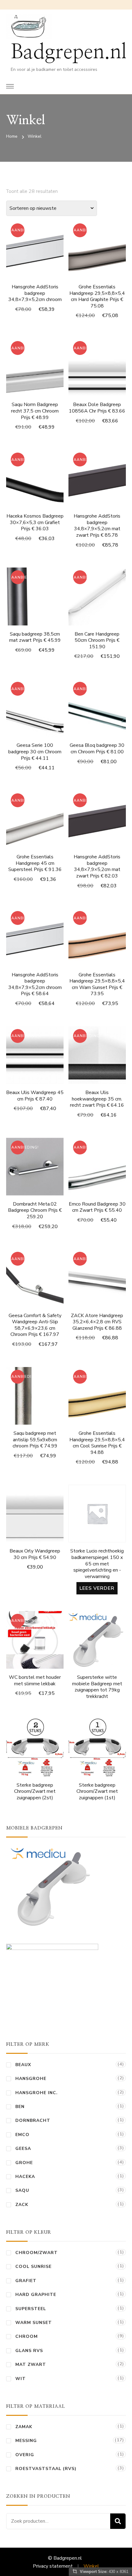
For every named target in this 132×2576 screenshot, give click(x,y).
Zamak (24, 2427)
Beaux (23, 2065)
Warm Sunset (34, 2323)
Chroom (27, 2336)
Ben (20, 2107)
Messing (26, 2441)
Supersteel (31, 2309)
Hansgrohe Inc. (37, 2093)
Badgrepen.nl (69, 52)
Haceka (25, 2177)
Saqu (22, 2190)
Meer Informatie (97, 259)
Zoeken (118, 2521)
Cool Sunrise (33, 2267)
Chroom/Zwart (37, 2253)
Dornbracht (33, 2120)
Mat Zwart (31, 2364)
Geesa (23, 2149)
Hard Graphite (36, 2295)
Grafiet (26, 2281)
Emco (22, 2135)
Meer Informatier (35, 252)
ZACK (22, 2205)
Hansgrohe (31, 2079)
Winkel (91, 2566)
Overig (25, 2455)
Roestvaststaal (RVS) (46, 2469)
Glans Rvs (29, 2351)
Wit (21, 2379)
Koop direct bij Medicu (97, 1640)
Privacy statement (53, 2566)
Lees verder (97, 1588)
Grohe (24, 2163)
